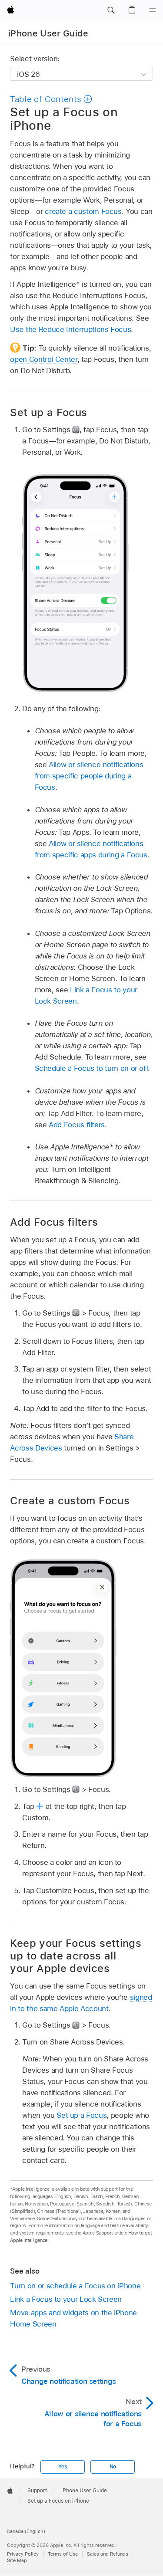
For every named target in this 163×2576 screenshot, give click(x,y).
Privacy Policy (23, 2554)
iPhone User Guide (48, 33)
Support (37, 2491)
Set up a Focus (81, 2115)
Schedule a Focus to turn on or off (91, 1068)
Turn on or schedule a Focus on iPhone (75, 2286)
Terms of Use (63, 2554)
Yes (63, 2467)
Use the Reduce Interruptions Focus (70, 329)
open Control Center (43, 359)
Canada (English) (26, 2531)
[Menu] (153, 10)
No (113, 2467)
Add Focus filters (77, 1125)
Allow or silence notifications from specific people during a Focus (89, 776)
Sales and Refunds (108, 2554)
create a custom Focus (83, 211)
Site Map (17, 2560)
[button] (111, 10)
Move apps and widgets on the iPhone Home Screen (73, 2318)
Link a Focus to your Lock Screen (66, 2299)
